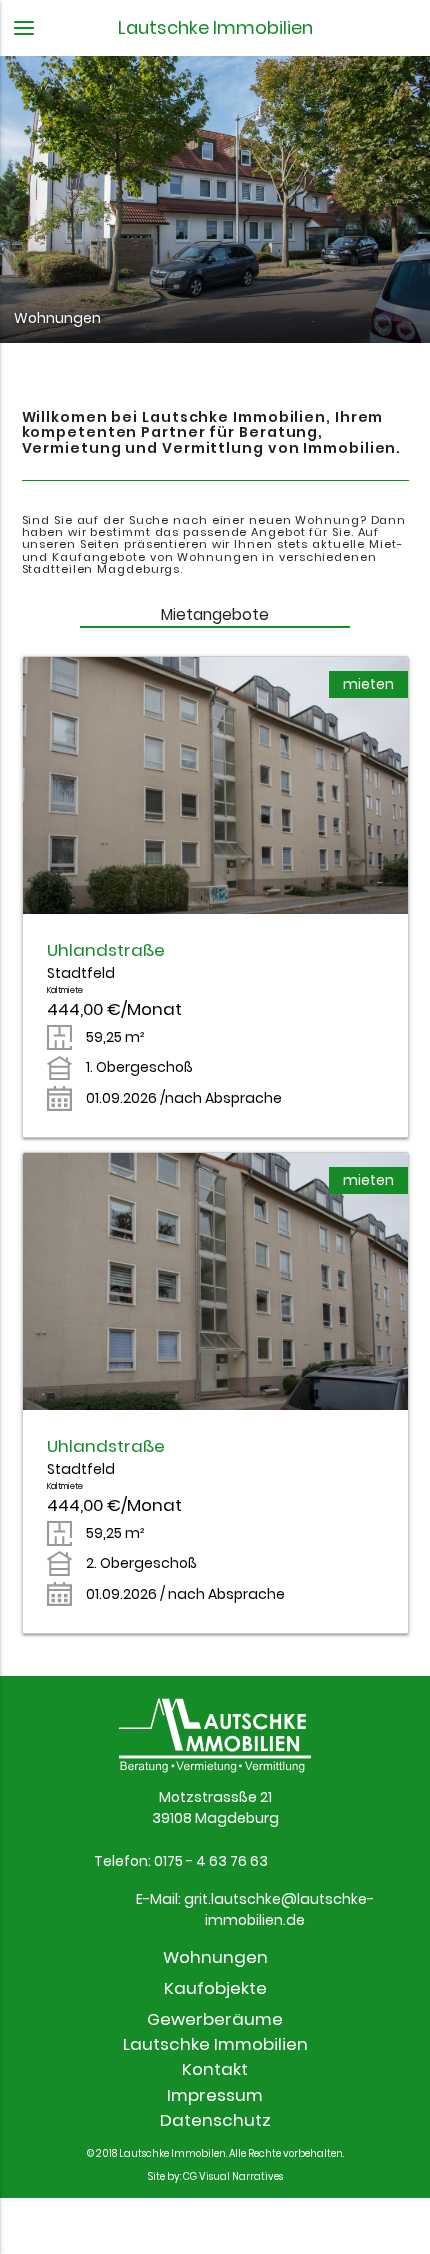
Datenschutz (215, 2119)
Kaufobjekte (215, 1988)
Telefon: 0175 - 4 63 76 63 (181, 1861)
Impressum (215, 2094)
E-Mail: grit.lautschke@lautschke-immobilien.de (255, 1909)
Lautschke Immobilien (215, 2044)
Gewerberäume (215, 2019)
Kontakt (215, 2069)
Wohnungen (215, 1957)
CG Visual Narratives (233, 2176)
